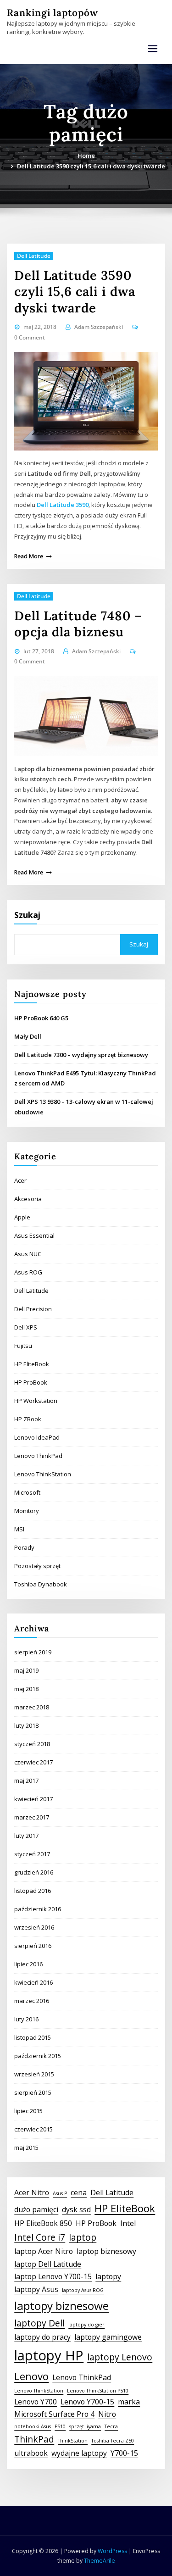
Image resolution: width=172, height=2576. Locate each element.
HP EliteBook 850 (43, 2223)
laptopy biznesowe (61, 2306)
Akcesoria (28, 1199)
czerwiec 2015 (33, 2129)
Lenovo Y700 (36, 2402)
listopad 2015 (33, 2037)
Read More (29, 556)
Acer (20, 1180)
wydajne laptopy (79, 2453)
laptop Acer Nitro (44, 2251)
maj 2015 (26, 2148)
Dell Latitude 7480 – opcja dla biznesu (78, 624)
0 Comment (30, 337)
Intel (128, 2223)
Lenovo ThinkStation (43, 1474)
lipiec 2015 (28, 2111)
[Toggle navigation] (153, 49)
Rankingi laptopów (53, 13)
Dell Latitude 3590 (63, 505)
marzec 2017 (32, 1817)
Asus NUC (28, 1254)
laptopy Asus (36, 2289)
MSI (19, 1529)
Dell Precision (33, 1309)
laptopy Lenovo (120, 2357)
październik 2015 (38, 2056)
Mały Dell (28, 1036)
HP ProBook (31, 1382)
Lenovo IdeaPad (37, 1437)
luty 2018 (26, 1725)
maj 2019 (26, 1670)
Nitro (107, 2414)
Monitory (27, 1511)
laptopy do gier (86, 2325)
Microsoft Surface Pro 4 (54, 2414)
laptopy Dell (39, 2323)
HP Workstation (36, 1401)
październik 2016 (38, 1909)
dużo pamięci (36, 2209)
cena (79, 2192)
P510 (60, 2426)
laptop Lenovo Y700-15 (53, 2276)
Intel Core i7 (40, 2237)
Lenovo (31, 2376)
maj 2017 (26, 1780)
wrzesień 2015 (34, 2074)
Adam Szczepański (99, 327)
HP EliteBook (32, 1364)
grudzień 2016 (34, 1872)
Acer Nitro (32, 2192)
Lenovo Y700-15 (87, 2402)
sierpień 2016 (33, 1946)
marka (129, 2402)
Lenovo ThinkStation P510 (98, 2391)
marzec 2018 (32, 1707)
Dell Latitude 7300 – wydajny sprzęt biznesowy (81, 1055)
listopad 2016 (33, 1891)
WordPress (112, 2551)
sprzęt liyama (85, 2426)
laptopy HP (49, 2355)
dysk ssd (76, 2209)
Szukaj (27, 915)
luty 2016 (26, 2019)
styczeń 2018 (32, 1744)
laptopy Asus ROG (83, 2290)
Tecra (111, 2426)
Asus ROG (28, 1272)
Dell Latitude (34, 256)
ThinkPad (34, 2439)
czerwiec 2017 (33, 1762)
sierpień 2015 (33, 2092)
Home (86, 156)
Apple (22, 1217)
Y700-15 (124, 2453)
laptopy (108, 2276)
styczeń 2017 (32, 1854)
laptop (83, 2237)
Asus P (60, 2193)
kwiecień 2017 (33, 1799)
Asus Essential (34, 1235)
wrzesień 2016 (34, 1927)
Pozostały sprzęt (37, 1566)
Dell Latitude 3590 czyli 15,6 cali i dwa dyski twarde (91, 166)
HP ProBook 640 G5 (41, 1018)
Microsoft (27, 1492)
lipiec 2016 (28, 1964)
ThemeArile (100, 2561)
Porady (24, 1547)
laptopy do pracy (42, 2337)
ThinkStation (73, 2441)
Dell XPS (26, 1327)
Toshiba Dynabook (41, 1584)
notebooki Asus (33, 2426)
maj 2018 (26, 1689)
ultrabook (31, 2453)
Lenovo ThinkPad (38, 1456)
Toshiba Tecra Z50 (113, 2441)
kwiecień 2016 (33, 1982)
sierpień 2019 (33, 1652)
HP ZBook (28, 1419)
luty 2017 (26, 1836)
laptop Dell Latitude (48, 2264)
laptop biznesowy (106, 2251)
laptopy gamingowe (108, 2337)
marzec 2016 (32, 2001)
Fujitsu (23, 1346)
